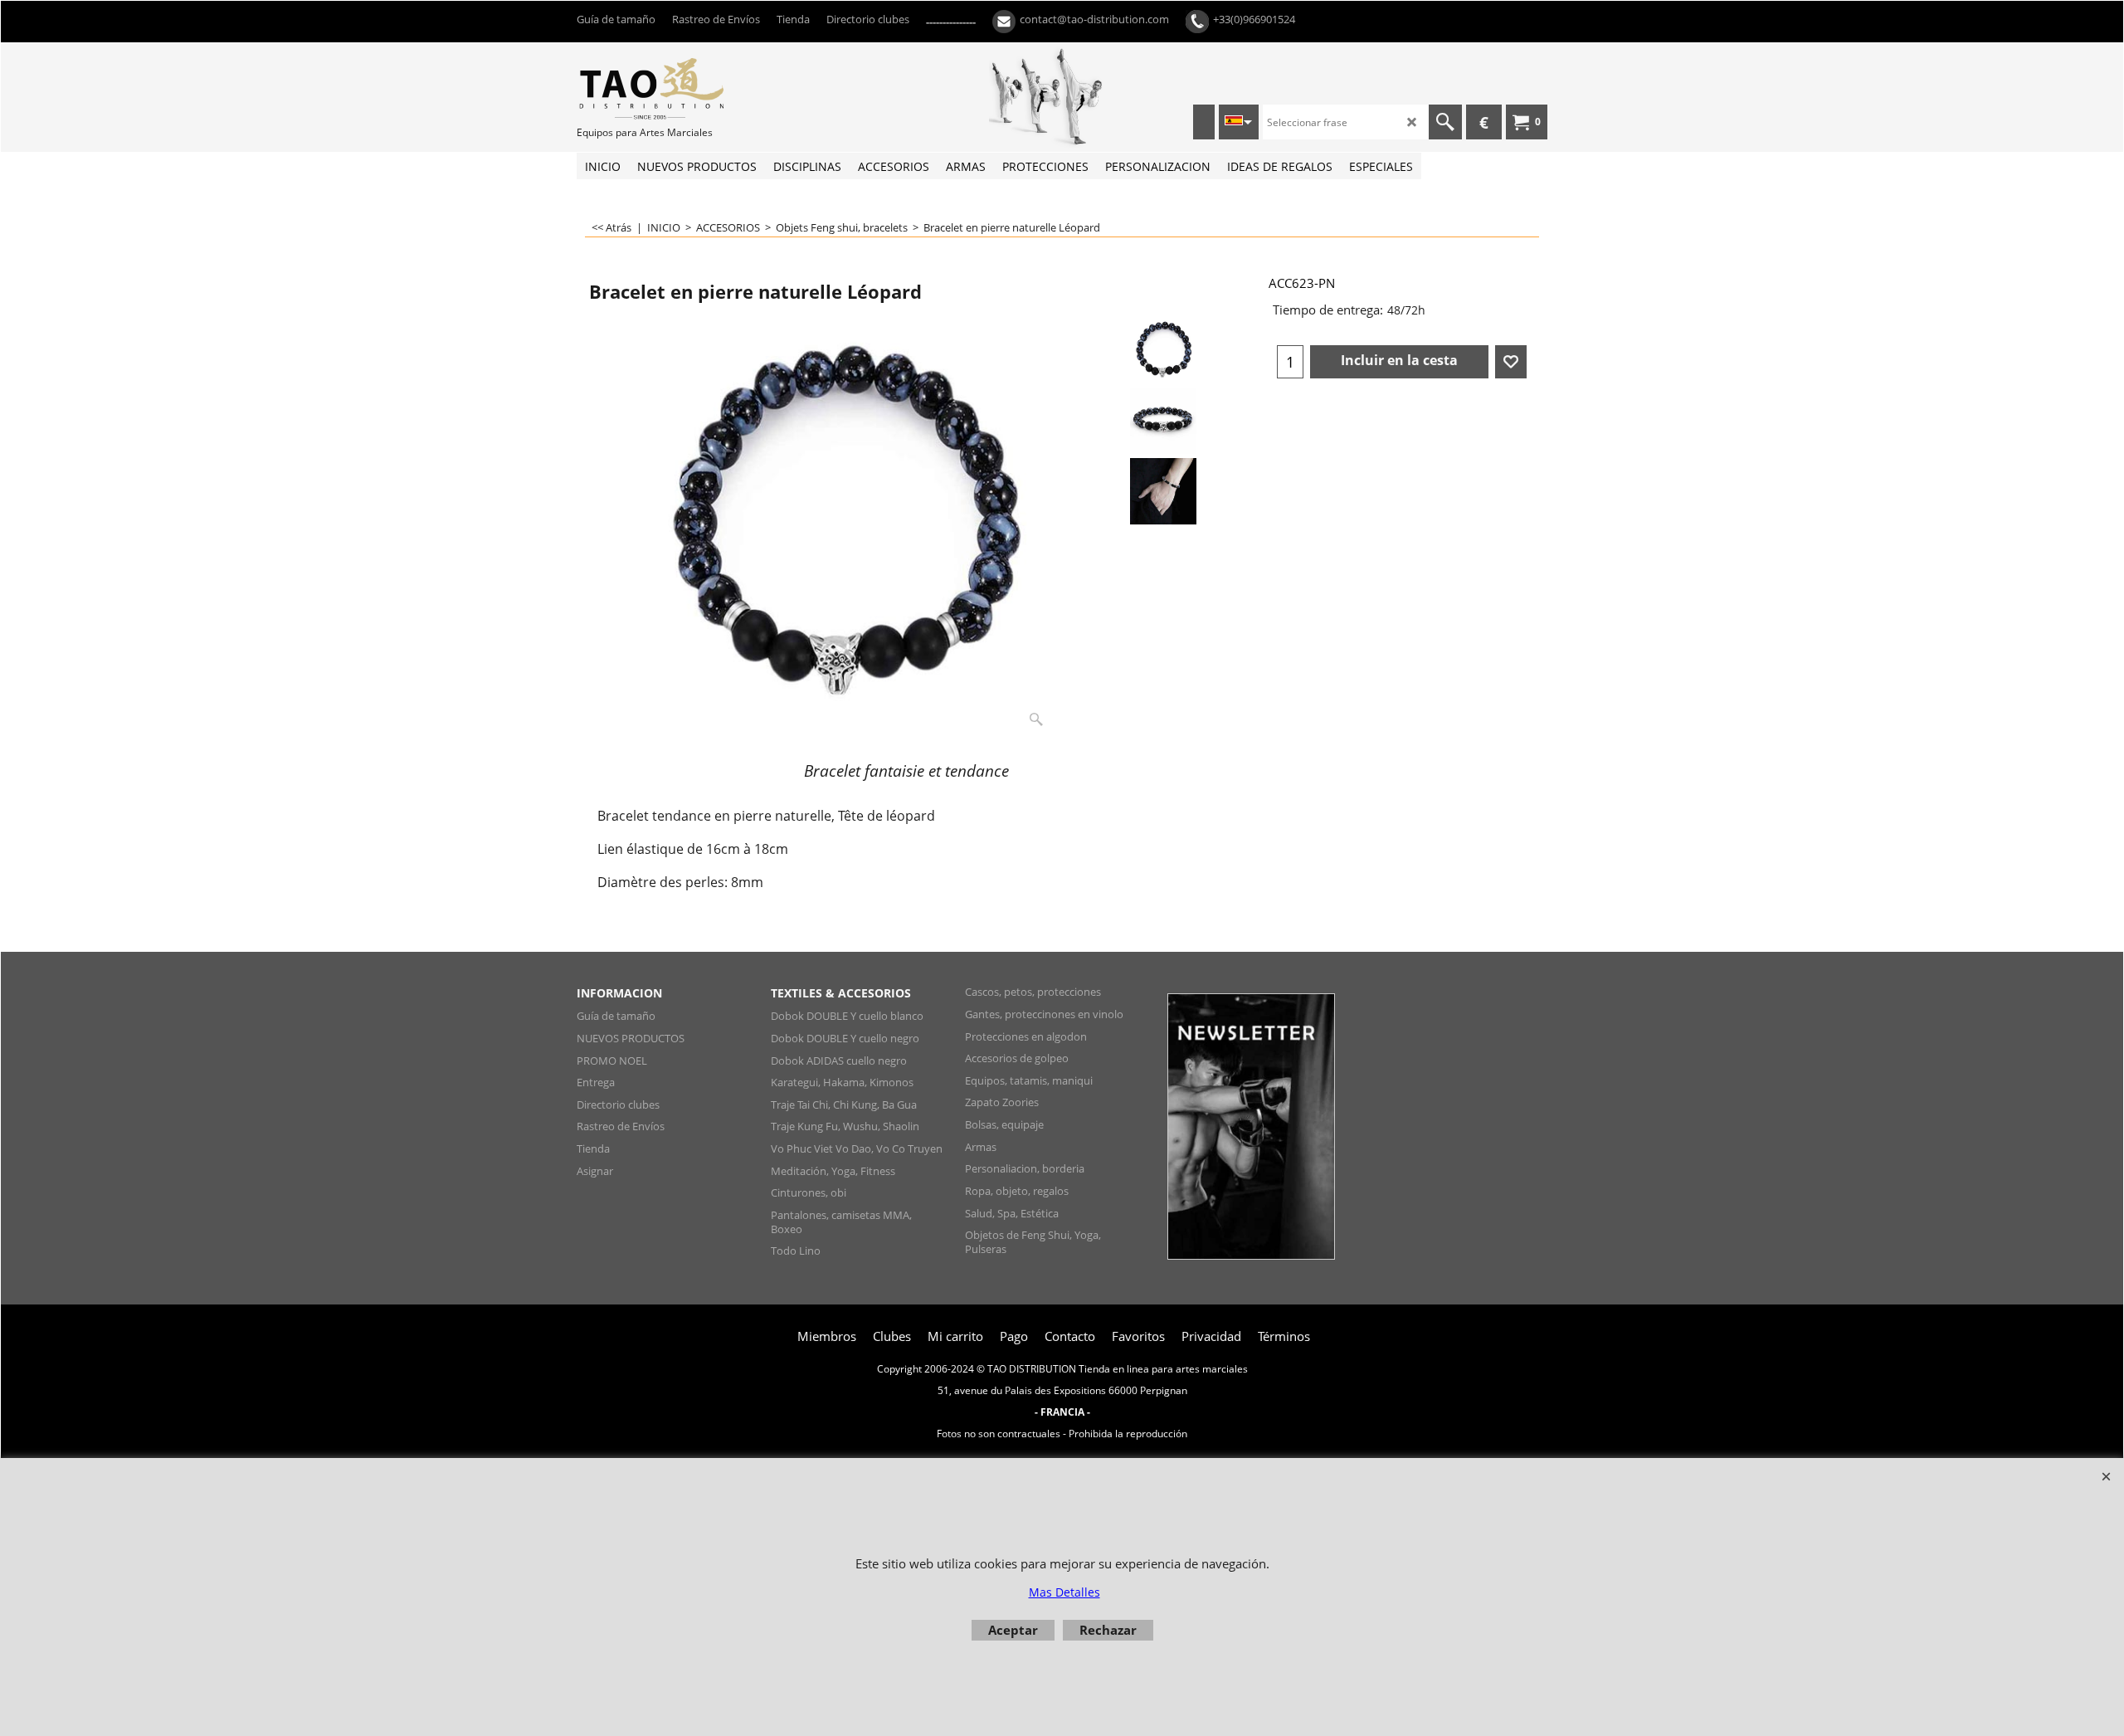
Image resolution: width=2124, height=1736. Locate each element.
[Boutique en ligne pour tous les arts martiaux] (701, 88)
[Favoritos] (1511, 362)
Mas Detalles (1064, 1592)
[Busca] (1445, 122)
